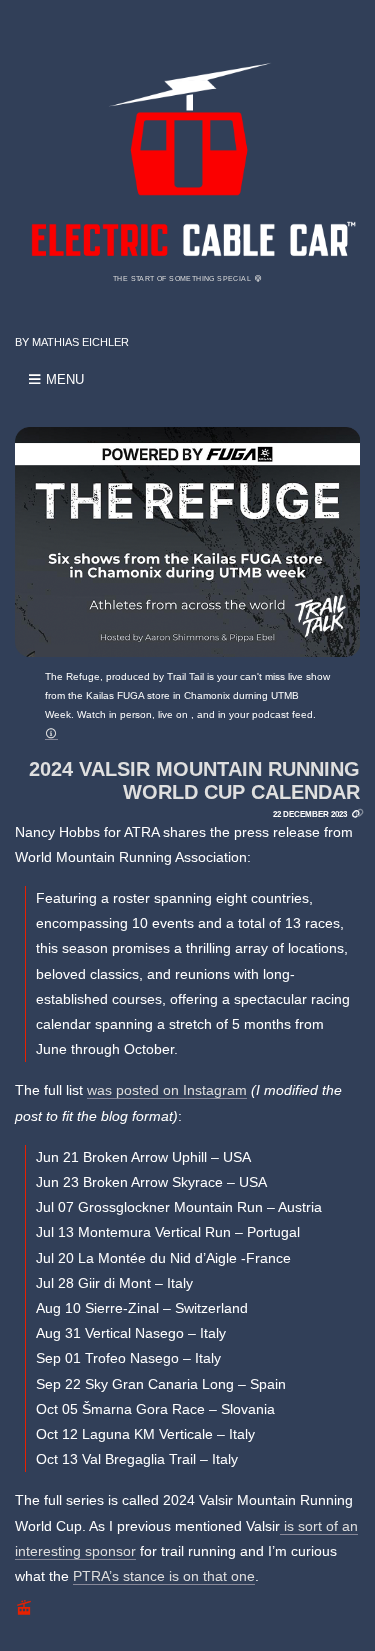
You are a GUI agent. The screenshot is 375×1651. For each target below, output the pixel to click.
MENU (63, 379)
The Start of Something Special (183, 278)
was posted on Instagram (167, 1090)
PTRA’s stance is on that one (164, 1576)
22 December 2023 (310, 814)
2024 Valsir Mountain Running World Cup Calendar (194, 781)
